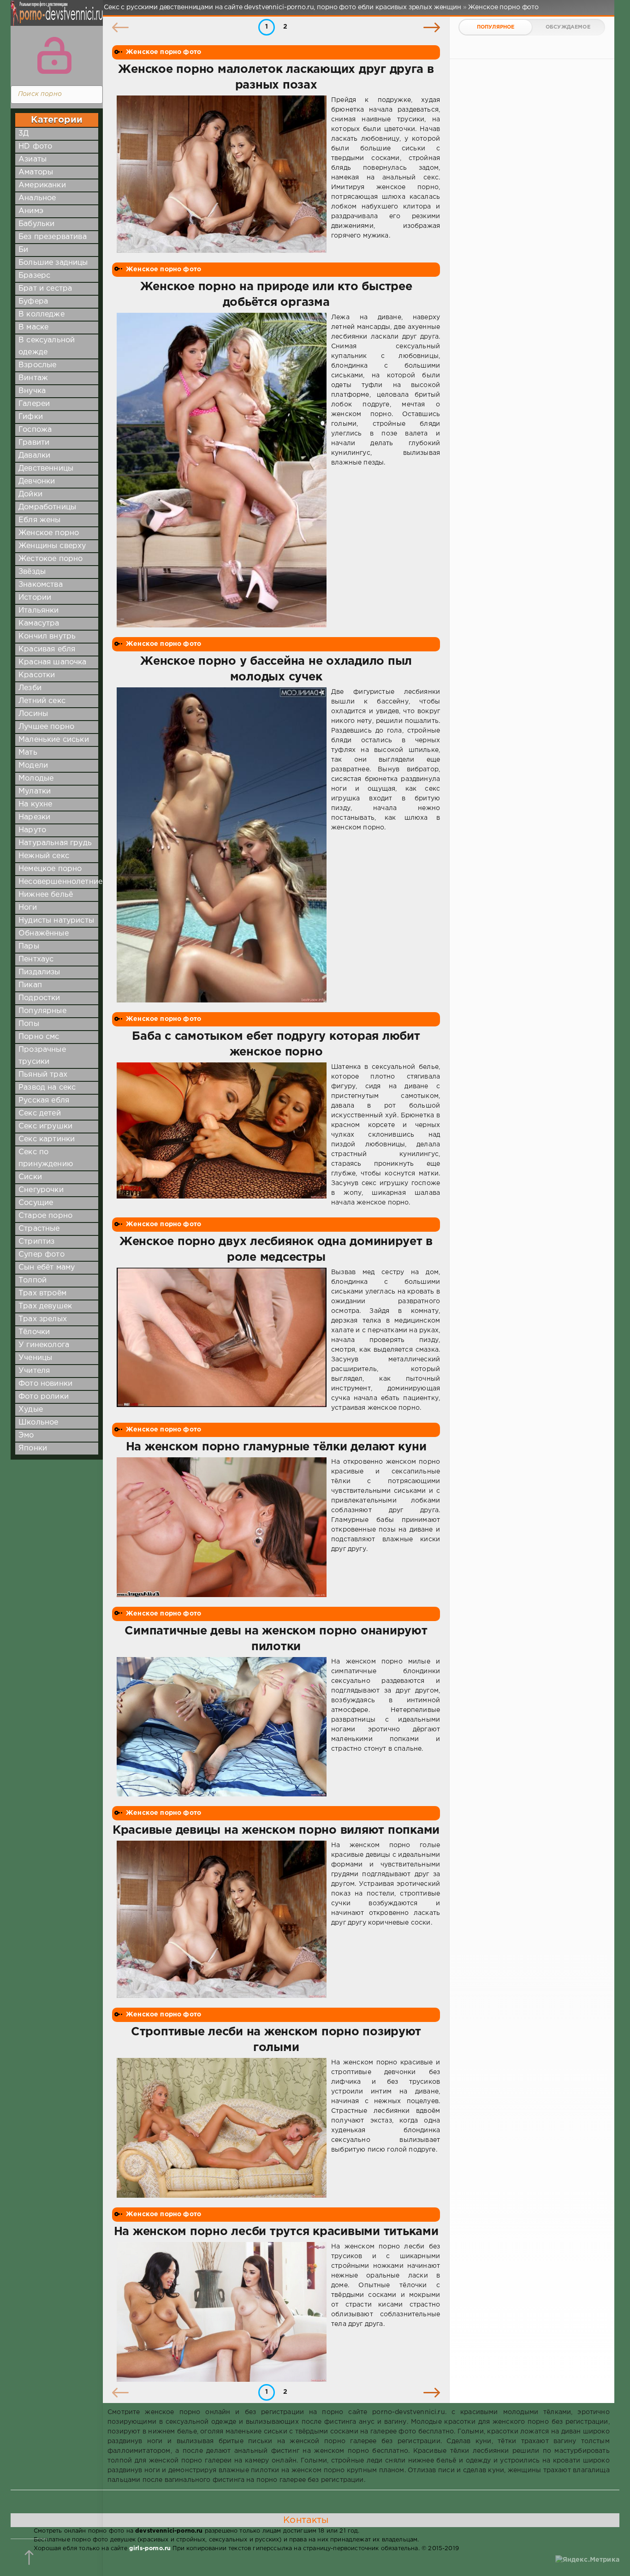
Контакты (306, 2520)
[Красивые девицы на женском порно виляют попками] (222, 1919)
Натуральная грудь (55, 843)
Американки (42, 185)
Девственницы (46, 468)
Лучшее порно (46, 727)
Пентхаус (36, 959)
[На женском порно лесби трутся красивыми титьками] (222, 2312)
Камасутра (39, 623)
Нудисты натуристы (56, 921)
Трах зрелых (43, 1319)
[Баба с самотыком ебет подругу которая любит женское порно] (222, 1135)
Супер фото (42, 1255)
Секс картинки (47, 1139)
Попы (29, 1024)
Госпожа (35, 430)
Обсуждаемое (568, 27)
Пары (29, 946)
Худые (31, 1410)
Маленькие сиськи (54, 740)
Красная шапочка (53, 662)
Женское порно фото (163, 52)
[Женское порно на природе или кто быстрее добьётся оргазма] (222, 470)
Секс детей (40, 1113)
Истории (35, 598)
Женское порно (49, 533)
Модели (33, 766)
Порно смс (39, 1037)
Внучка (32, 391)
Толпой (33, 1280)
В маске (33, 327)
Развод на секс (47, 1088)
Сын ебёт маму (47, 1267)
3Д (24, 134)
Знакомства (41, 585)
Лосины (33, 714)
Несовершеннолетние (60, 882)
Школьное (38, 1422)
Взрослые (37, 365)
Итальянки (39, 611)
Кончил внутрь (47, 636)
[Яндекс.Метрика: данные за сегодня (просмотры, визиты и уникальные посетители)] (587, 2560)
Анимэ (31, 211)
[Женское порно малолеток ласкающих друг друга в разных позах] (222, 174)
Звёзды (32, 572)
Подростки (39, 998)
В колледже (42, 314)
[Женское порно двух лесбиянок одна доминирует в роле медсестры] (222, 1340)
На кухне (35, 804)
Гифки (31, 417)
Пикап (30, 985)
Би (23, 250)
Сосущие (36, 1203)
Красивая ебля (47, 649)
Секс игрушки (45, 1126)
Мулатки (35, 791)
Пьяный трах (43, 1075)
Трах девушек (45, 1306)
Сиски (30, 1177)
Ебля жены (40, 520)
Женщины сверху (52, 546)
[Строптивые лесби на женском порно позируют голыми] (222, 2128)
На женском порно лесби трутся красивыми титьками (276, 2232)
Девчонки (37, 481)
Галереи (34, 404)
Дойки (30, 494)
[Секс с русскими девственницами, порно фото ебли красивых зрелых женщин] (54, 18)
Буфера (33, 301)
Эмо (26, 1435)
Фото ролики (44, 1397)
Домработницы (47, 507)
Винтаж (33, 378)
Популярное (496, 27)
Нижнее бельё (46, 895)
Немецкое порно (50, 869)
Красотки (37, 675)
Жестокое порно (51, 559)
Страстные (39, 1229)
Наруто (32, 830)
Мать (28, 753)
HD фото (35, 146)
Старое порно (45, 1216)
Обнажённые (44, 933)
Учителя (34, 1371)
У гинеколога (44, 1345)
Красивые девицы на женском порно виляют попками (276, 1831)
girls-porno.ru (150, 2549)
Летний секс (42, 701)
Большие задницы (53, 263)
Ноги (28, 908)
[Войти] (54, 55)
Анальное (37, 198)
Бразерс (34, 276)
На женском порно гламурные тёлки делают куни (276, 1447)
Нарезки (34, 817)
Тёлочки (34, 1332)
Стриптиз (36, 1242)
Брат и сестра (45, 289)
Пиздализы (39, 972)
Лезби (30, 688)
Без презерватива (53, 237)
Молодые (36, 778)
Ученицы (35, 1358)
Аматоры (36, 172)
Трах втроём (42, 1293)
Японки (33, 1448)
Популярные (42, 1011)
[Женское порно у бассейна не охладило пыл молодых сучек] (222, 845)
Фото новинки (45, 1384)
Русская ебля (44, 1100)
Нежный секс (44, 856)
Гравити (34, 443)
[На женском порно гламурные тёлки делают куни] (222, 1527)
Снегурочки (41, 1190)
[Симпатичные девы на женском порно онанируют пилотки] (222, 1727)
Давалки (34, 456)
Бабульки (36, 224)
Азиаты (33, 159)
